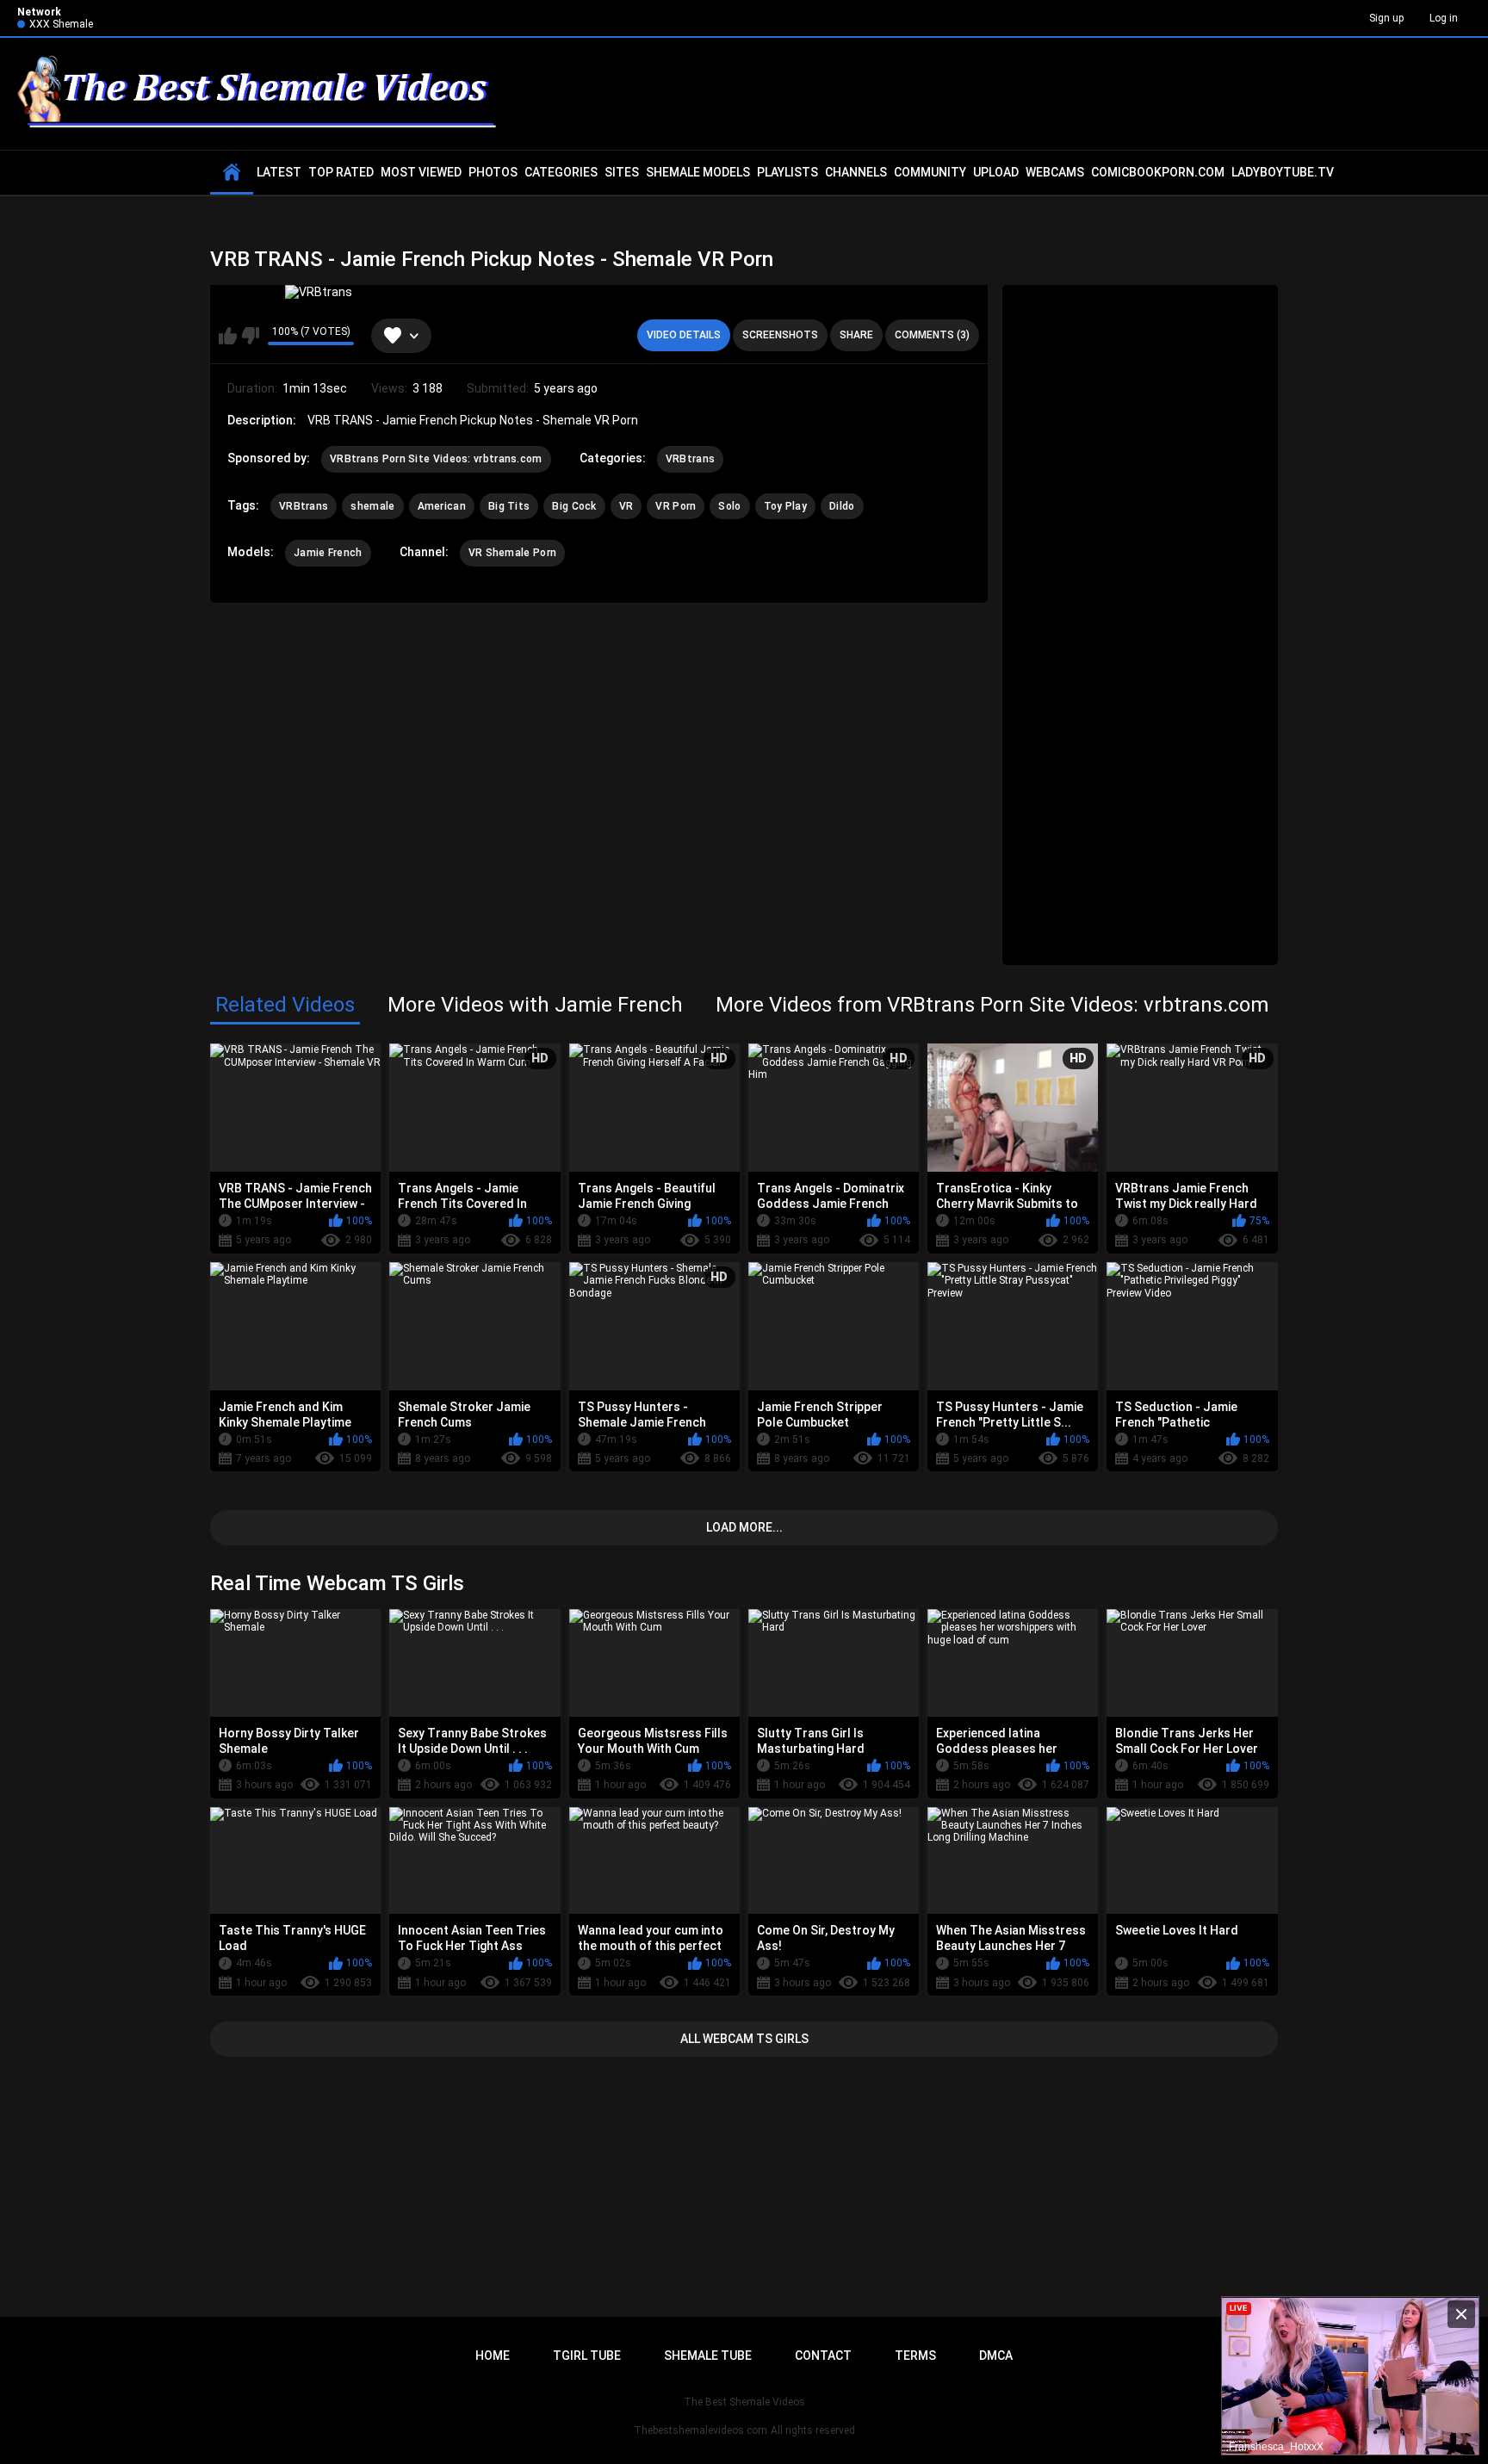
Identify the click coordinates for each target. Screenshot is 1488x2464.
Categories (561, 172)
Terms (915, 2356)
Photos (493, 172)
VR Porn (676, 506)
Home (493, 2356)
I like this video (228, 336)
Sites (622, 172)
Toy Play (785, 506)
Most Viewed (421, 172)
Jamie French (328, 553)
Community (930, 172)
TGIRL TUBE (587, 2356)
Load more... (744, 1527)
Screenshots (780, 335)
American (442, 506)
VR (626, 506)
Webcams (1055, 172)
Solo (729, 506)
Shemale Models (698, 172)
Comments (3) (932, 335)
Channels (856, 172)
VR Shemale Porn (513, 553)
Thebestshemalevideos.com (701, 2430)
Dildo (842, 506)
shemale (372, 506)
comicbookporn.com (1158, 172)
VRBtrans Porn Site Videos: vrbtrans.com (436, 459)
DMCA (996, 2356)
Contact (823, 2356)
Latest (279, 172)
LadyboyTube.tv (1283, 172)
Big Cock (574, 506)
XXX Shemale (61, 24)
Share (856, 335)
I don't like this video (250, 336)
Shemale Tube (708, 2356)
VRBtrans (690, 459)
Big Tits (509, 506)
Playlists (787, 172)
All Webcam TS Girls (744, 2039)
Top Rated (341, 172)
